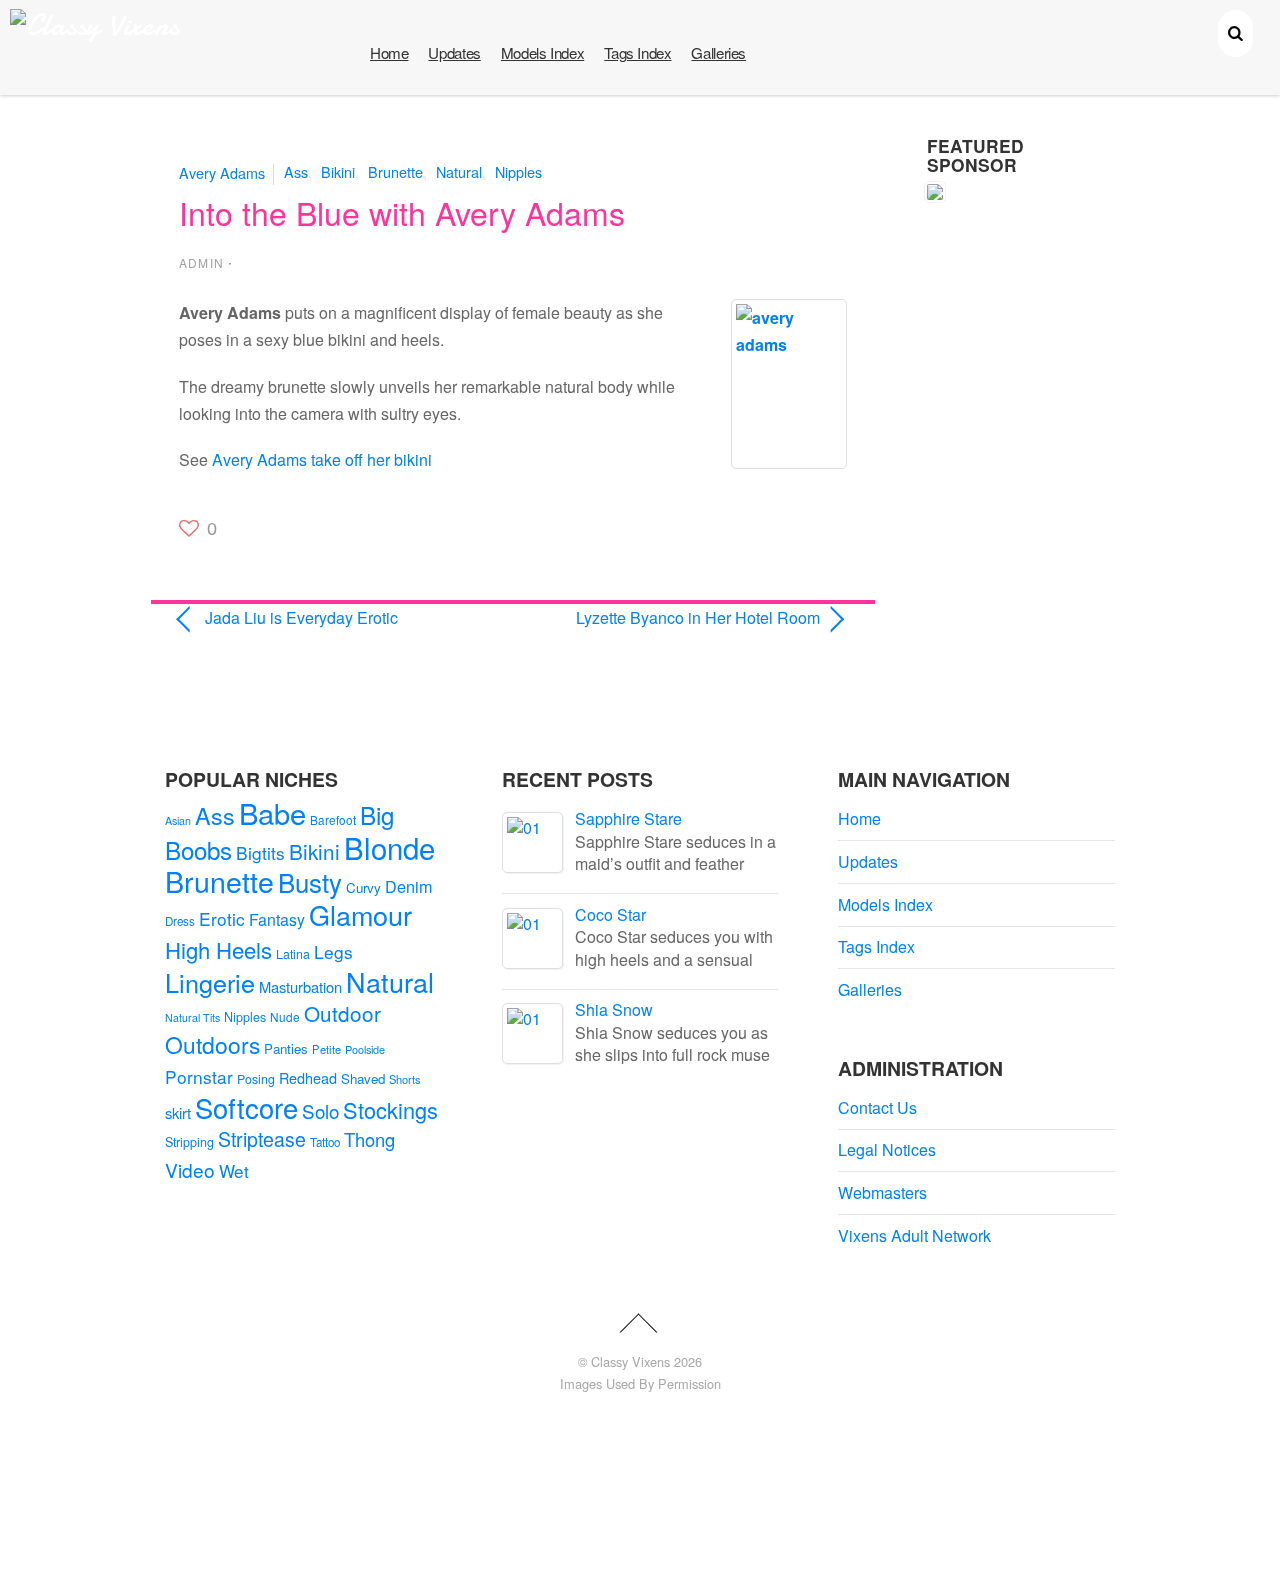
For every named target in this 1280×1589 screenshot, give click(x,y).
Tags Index (637, 52)
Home (389, 52)
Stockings (390, 1109)
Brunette (395, 171)
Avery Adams (222, 171)
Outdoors (212, 1044)
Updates (454, 52)
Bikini (338, 171)
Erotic (222, 918)
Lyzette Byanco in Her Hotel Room (676, 617)
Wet (234, 1170)
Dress (180, 921)
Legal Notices (887, 1149)
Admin (201, 262)
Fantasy (277, 919)
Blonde (389, 847)
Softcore (246, 1107)
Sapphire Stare (628, 818)
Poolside (365, 1049)
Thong (369, 1139)
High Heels (218, 949)
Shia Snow (614, 1009)
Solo (320, 1110)
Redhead (308, 1077)
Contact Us (877, 1107)
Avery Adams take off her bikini (322, 459)
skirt (178, 1112)
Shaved (363, 1078)
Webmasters (882, 1192)
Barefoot (333, 819)
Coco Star (610, 914)
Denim (408, 886)
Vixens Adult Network (914, 1235)
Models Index (542, 52)
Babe (272, 812)
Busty (310, 881)
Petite (326, 1049)
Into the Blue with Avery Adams (402, 212)
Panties (286, 1048)
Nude (285, 1016)
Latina (293, 954)
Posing (256, 1079)
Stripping (189, 1142)
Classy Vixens (630, 1361)
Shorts (405, 1079)
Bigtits (260, 852)
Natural (459, 171)
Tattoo (325, 1142)
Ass (296, 171)
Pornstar (199, 1076)
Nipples (518, 171)
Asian (178, 820)
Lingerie (210, 982)
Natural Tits (192, 1017)
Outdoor (342, 1013)
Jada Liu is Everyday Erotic (301, 617)
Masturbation (300, 986)
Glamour (360, 914)
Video (190, 1169)
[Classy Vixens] (95, 25)
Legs (333, 951)
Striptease (262, 1139)
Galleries (718, 52)
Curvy (363, 887)
